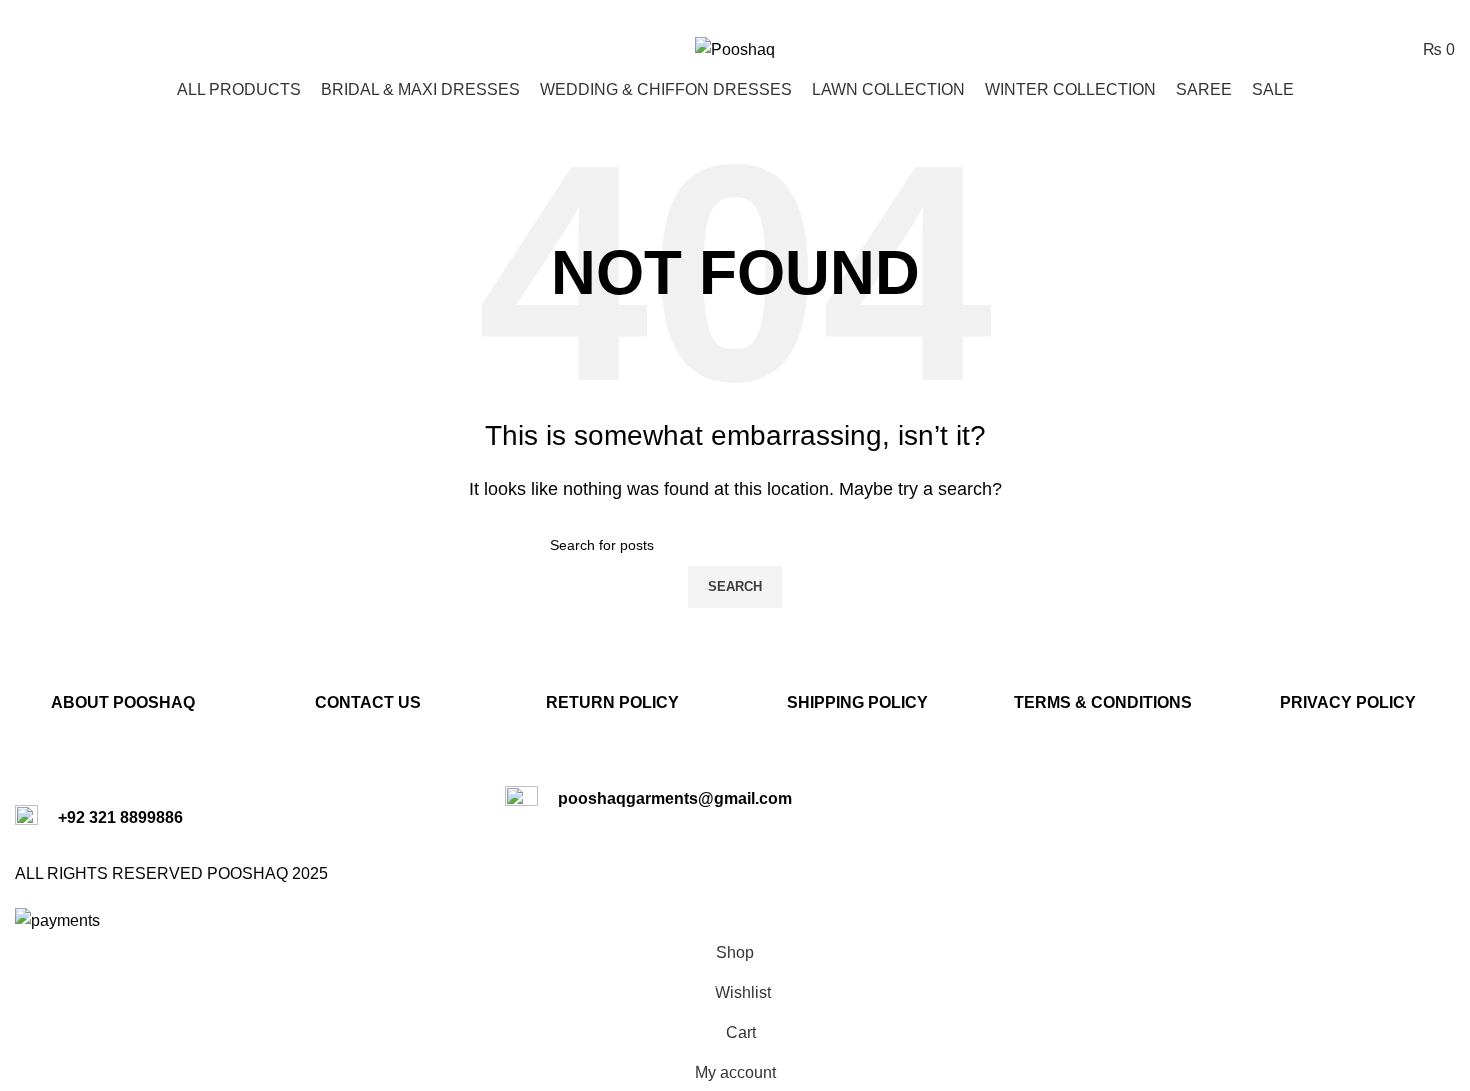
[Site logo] (735, 48)
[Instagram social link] (1416, 14)
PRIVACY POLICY (1348, 702)
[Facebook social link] (1391, 14)
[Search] (21, 49)
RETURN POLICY (612, 702)
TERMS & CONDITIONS (1103, 702)
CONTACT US (368, 702)
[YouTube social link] (1442, 14)
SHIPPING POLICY (857, 702)
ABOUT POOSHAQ (123, 702)
